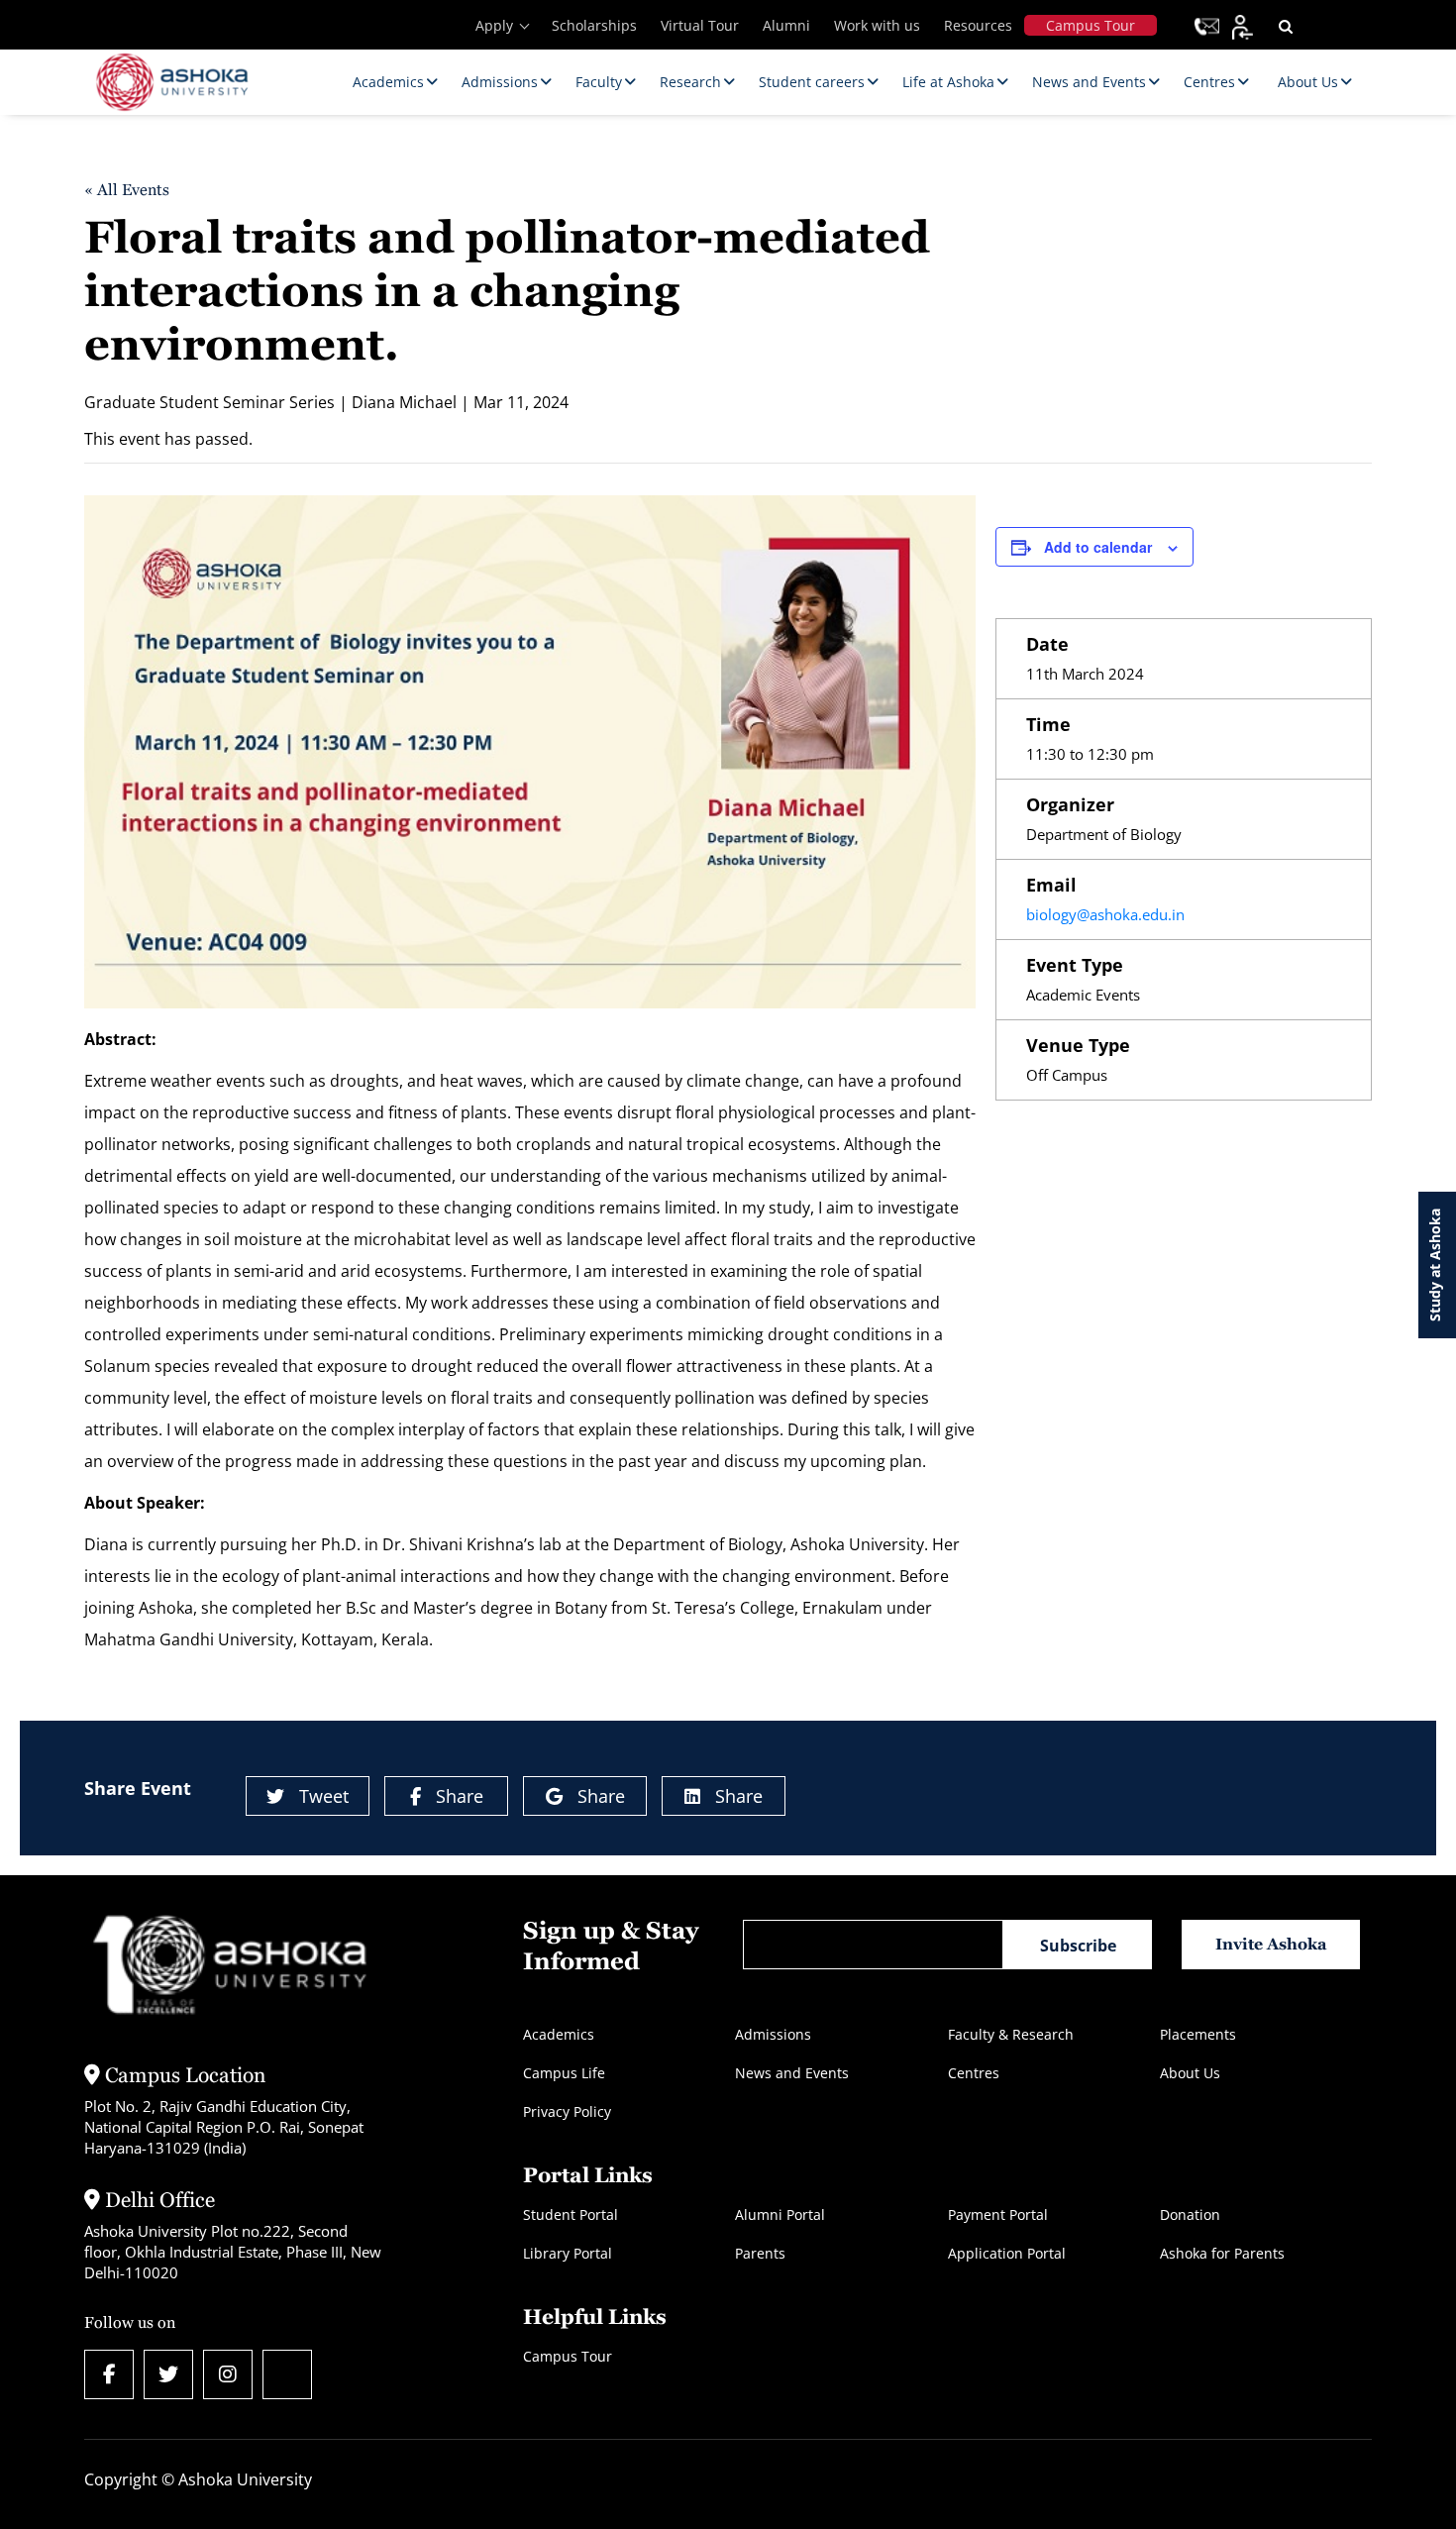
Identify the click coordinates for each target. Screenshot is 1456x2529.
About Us (1190, 2073)
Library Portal (568, 2253)
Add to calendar (1098, 547)
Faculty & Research (1011, 2034)
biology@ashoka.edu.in (1105, 914)
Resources (978, 25)
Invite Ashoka (1271, 1944)
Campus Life (564, 2073)
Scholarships (594, 25)
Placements (1198, 2034)
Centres (974, 2073)
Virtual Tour (700, 25)
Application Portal (1007, 2253)
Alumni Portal (780, 2214)
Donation (1190, 2214)
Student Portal (571, 2214)
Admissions (773, 2034)
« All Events (127, 190)
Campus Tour (1091, 25)
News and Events (792, 2073)
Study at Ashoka (1435, 1265)
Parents (760, 2253)
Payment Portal (998, 2214)
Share (460, 1796)
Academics (559, 2034)
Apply (494, 25)
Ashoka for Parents (1222, 2253)
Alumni (786, 25)
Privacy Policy (567, 2111)
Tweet (324, 1796)
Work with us (877, 25)
